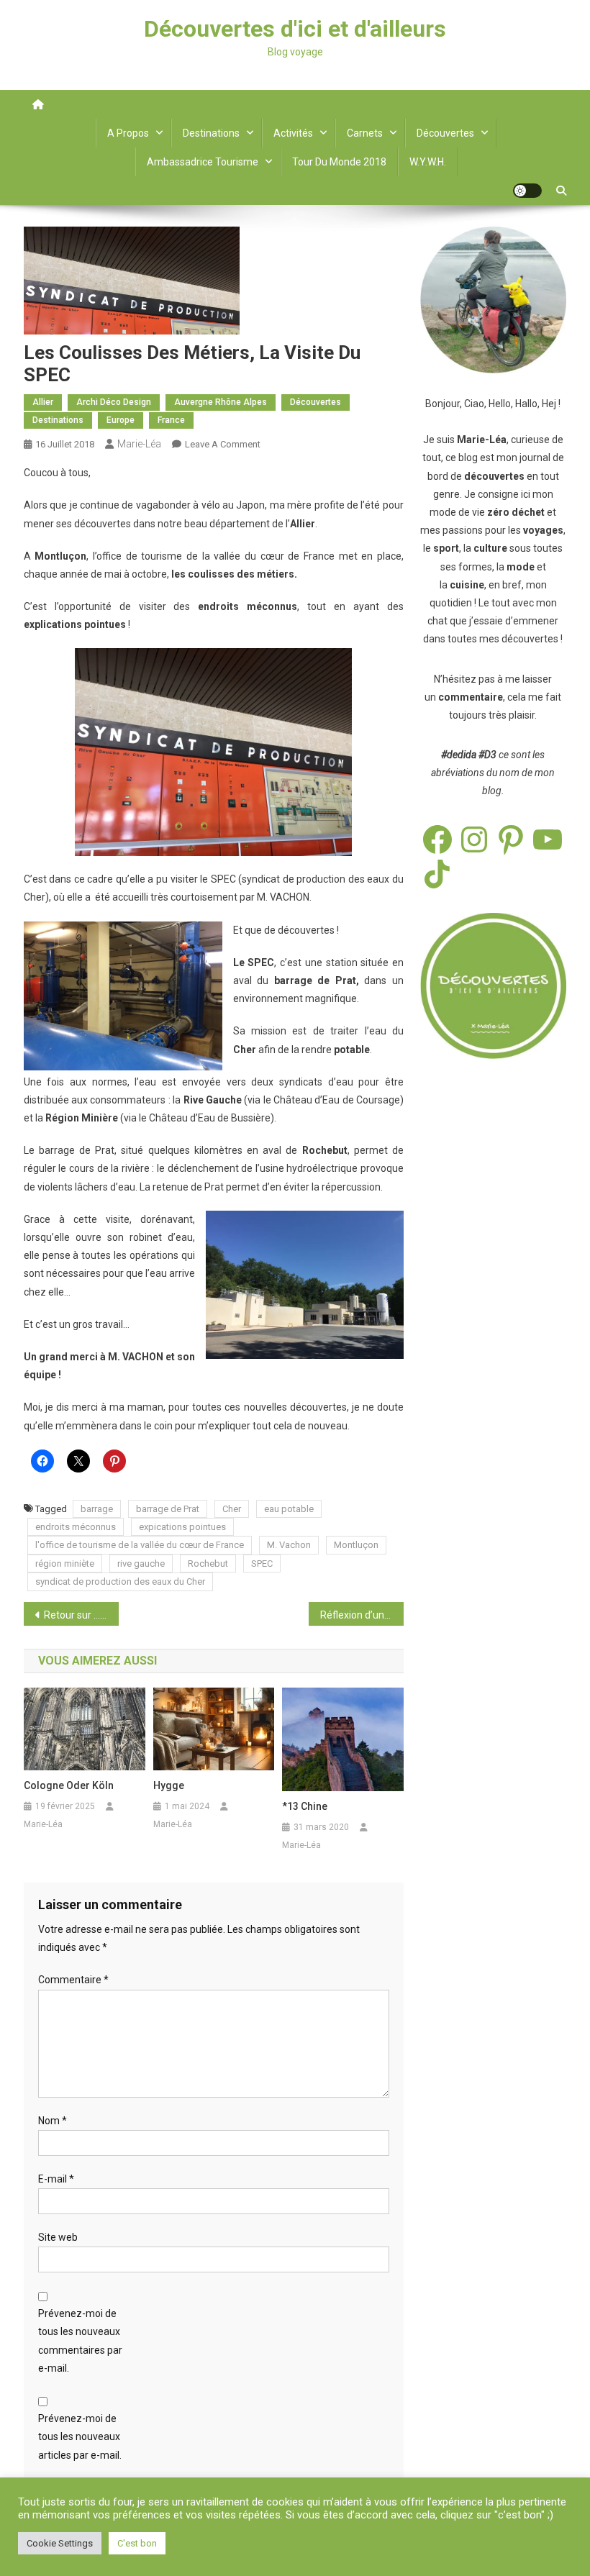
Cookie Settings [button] (60, 2543)
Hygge (169, 1785)
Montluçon (356, 1545)
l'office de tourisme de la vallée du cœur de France (140, 1545)
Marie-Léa (139, 444)
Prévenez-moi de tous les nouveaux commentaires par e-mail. (80, 2341)
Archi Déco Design (114, 402)
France (171, 420)
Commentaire (73, 1980)
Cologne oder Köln (69, 1785)
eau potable (289, 1509)
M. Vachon (289, 1545)
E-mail (56, 2179)
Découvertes (445, 133)
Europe (121, 420)
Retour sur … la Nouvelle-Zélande (81, 1615)
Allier (43, 402)
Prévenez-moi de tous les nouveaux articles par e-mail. (80, 2436)
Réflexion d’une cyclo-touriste (362, 1615)
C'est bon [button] (137, 2543)
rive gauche (141, 1564)
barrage (97, 1509)
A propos (128, 133)
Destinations (211, 133)
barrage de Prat (168, 1509)
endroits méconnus (76, 1527)
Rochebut (208, 1564)
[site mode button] (527, 191)
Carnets (365, 133)
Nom (53, 2121)
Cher (232, 1509)
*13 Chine (305, 1806)
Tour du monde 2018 (339, 162)
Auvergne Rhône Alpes (221, 402)
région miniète (65, 1564)
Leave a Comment (223, 444)
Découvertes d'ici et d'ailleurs (295, 29)
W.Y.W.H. (428, 162)
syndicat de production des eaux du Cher (120, 1581)
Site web (58, 2237)
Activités (293, 133)
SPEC (262, 1564)
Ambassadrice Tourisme (203, 162)
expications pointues (182, 1527)
